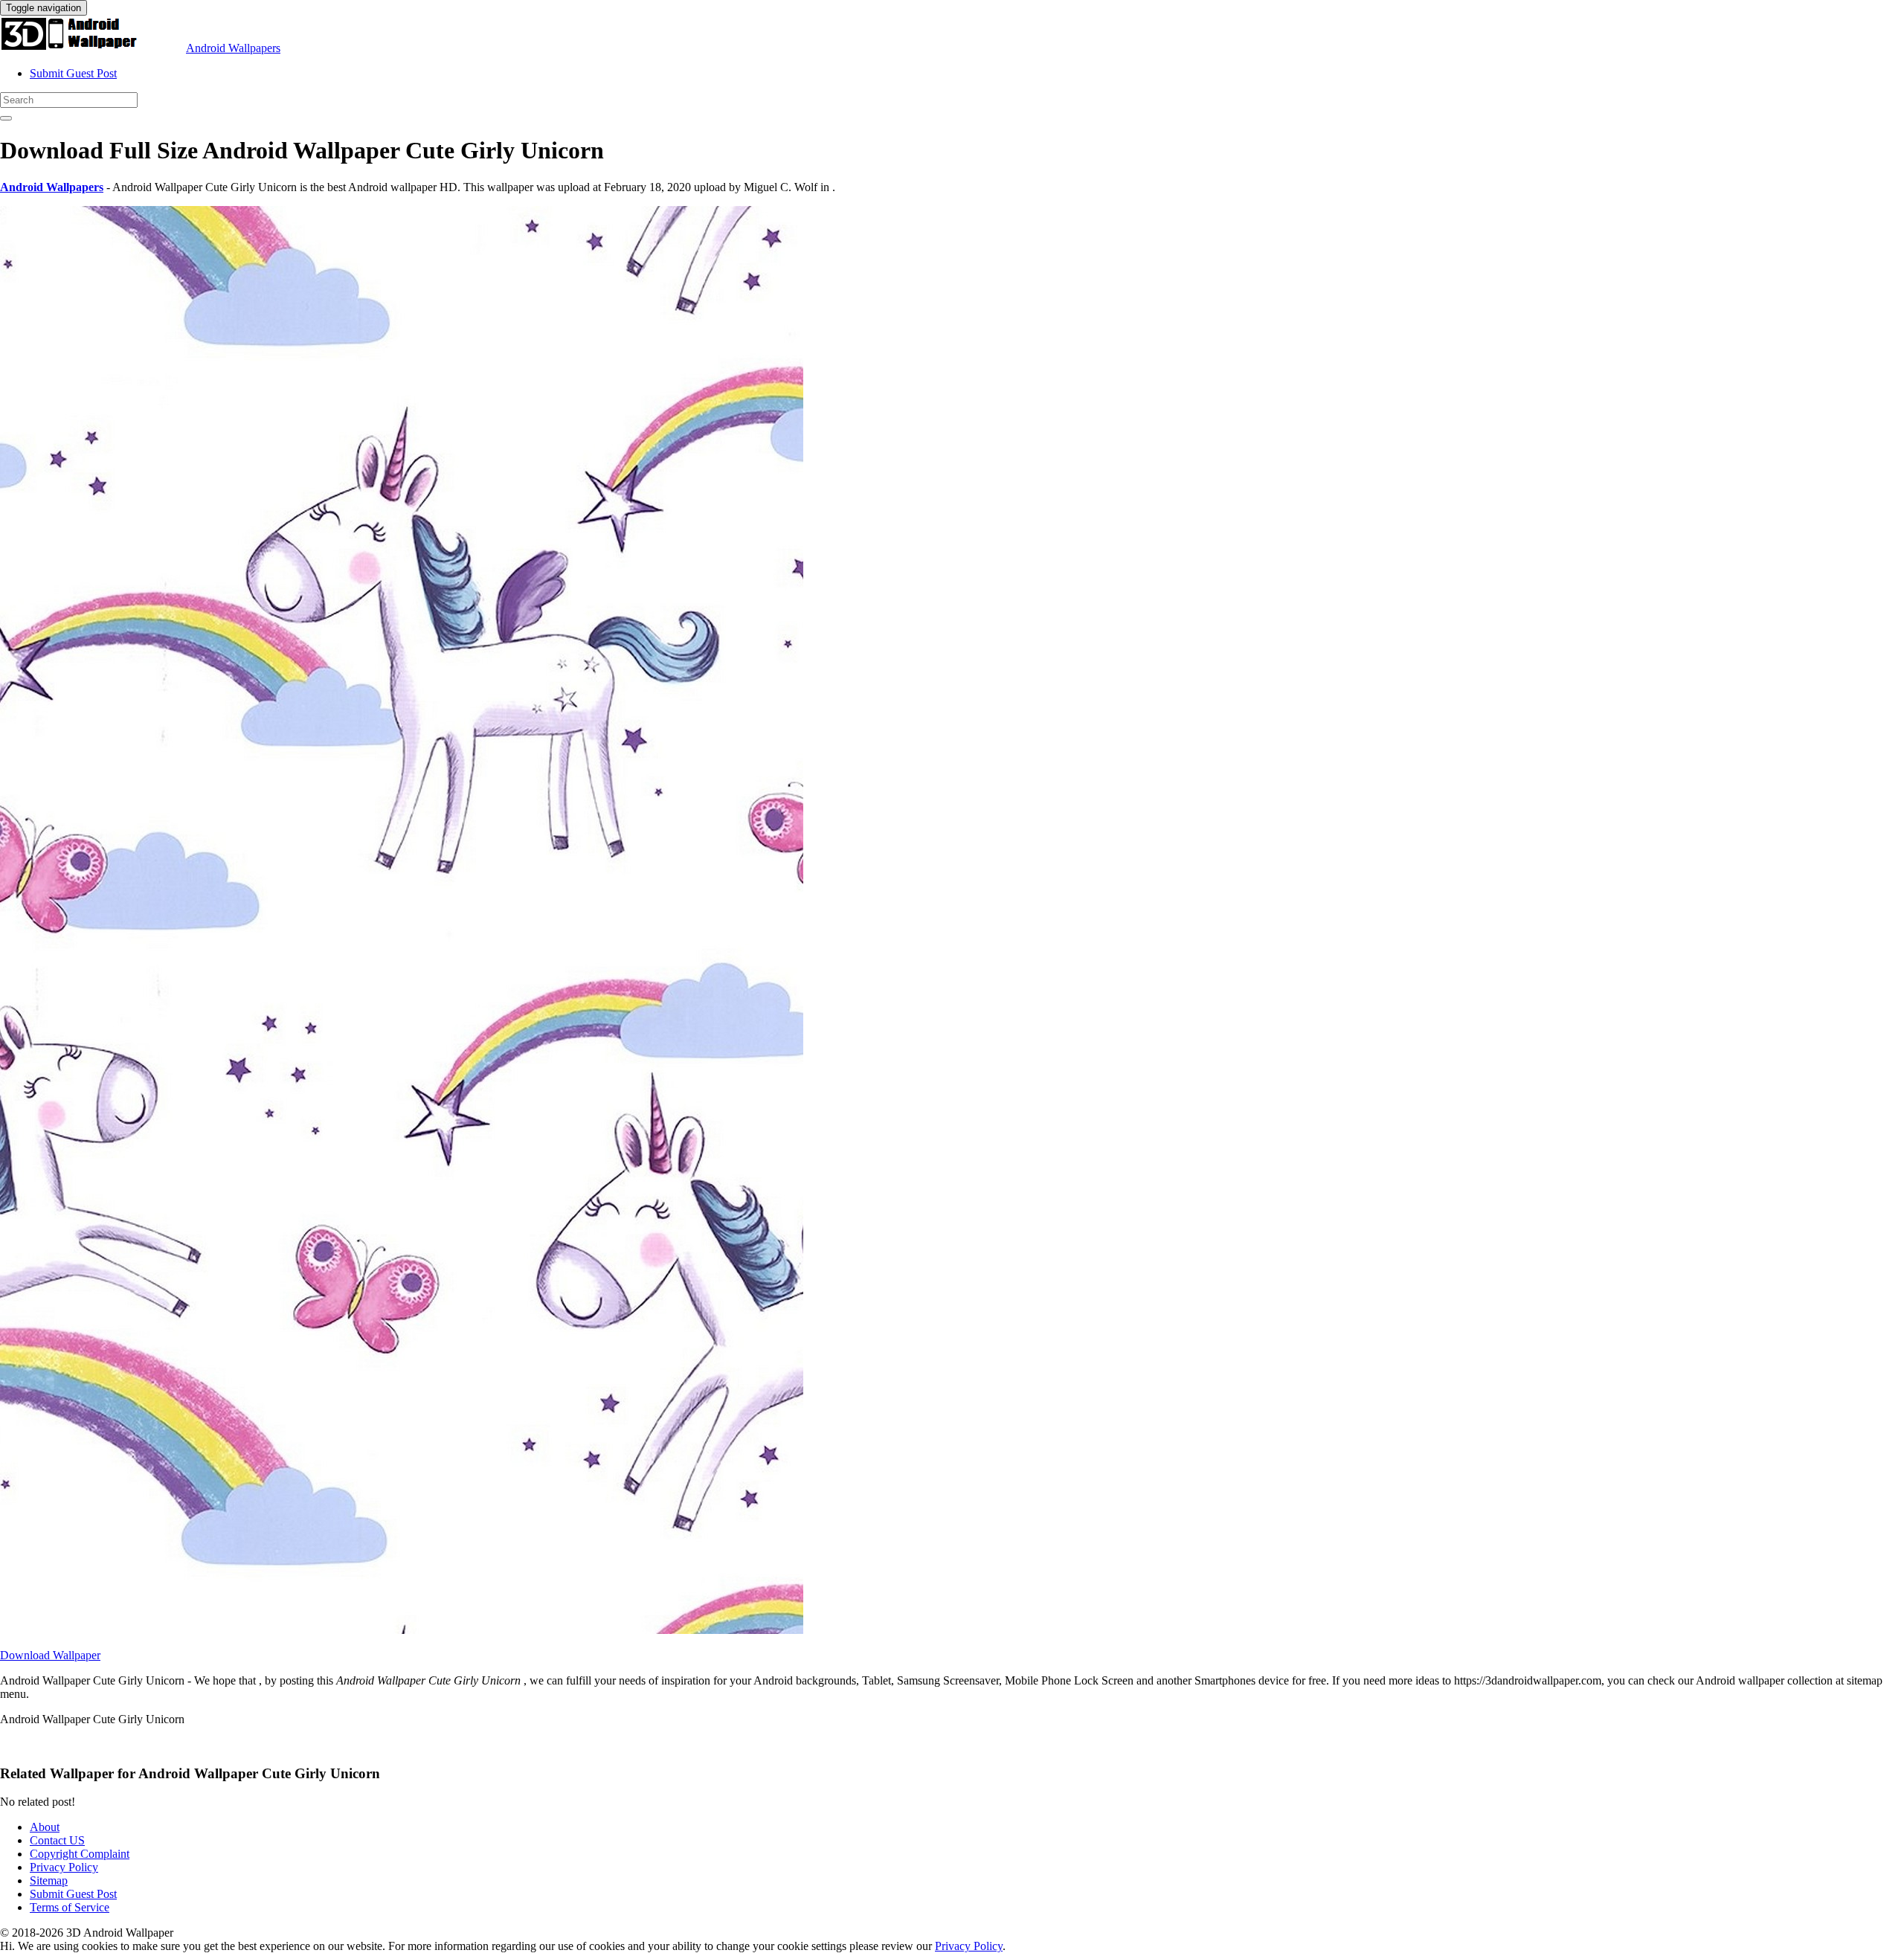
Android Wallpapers (233, 48)
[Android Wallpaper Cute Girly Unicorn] (402, 1630)
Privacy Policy (64, 1867)
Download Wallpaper (50, 1655)
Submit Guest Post (73, 73)
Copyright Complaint (80, 1854)
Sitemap (49, 1880)
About (45, 1827)
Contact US (57, 1840)
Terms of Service (70, 1907)
